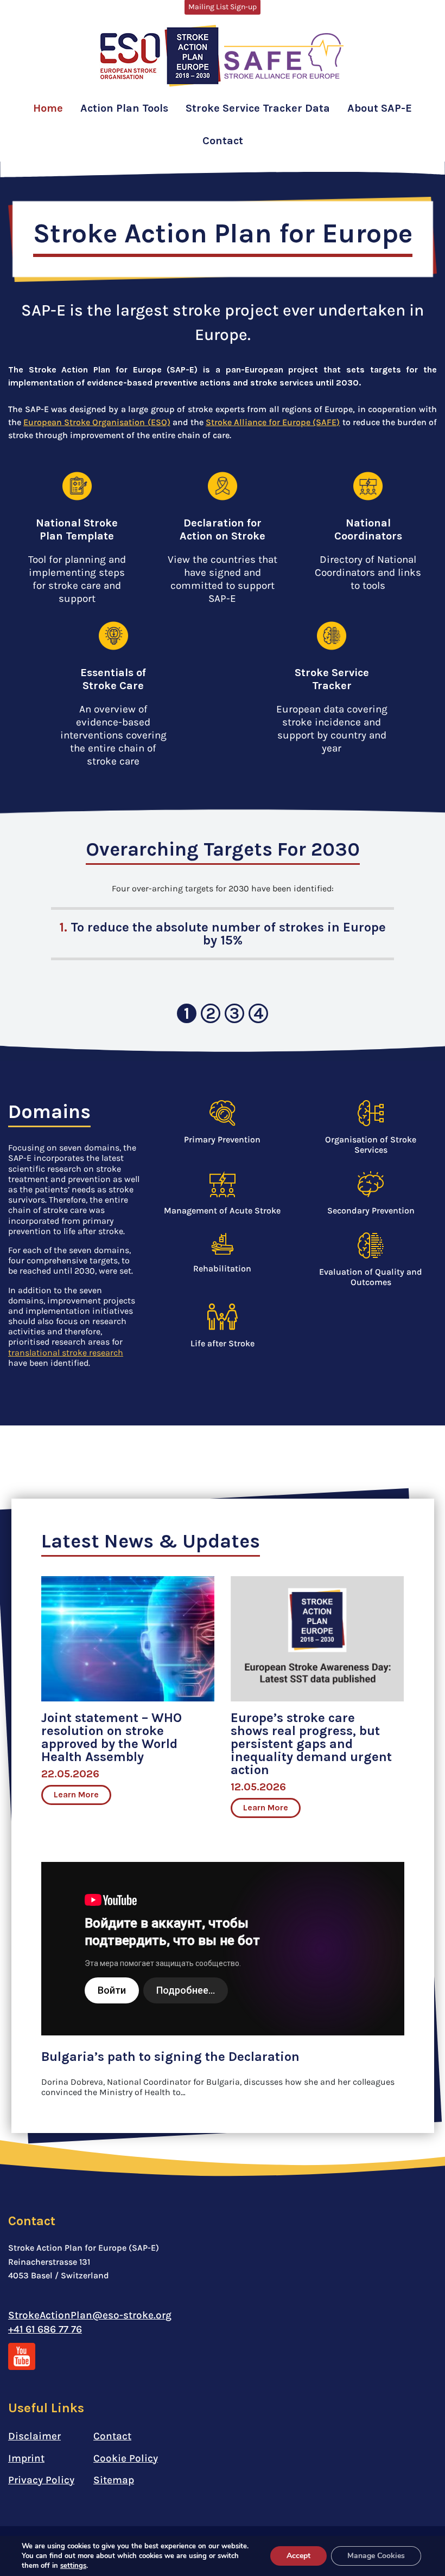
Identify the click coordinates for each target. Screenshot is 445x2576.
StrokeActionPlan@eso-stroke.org (90, 2315)
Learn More (76, 1794)
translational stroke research (66, 1353)
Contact (223, 141)
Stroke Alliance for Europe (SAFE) (273, 422)
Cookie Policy (126, 2458)
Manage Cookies (376, 2556)
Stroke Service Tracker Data (258, 108)
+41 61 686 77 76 (45, 2329)
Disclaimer (34, 2436)
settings (73, 2566)
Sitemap (114, 2480)
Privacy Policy (41, 2480)
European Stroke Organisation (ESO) (97, 422)
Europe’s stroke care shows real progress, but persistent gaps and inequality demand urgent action (311, 1744)
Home (48, 108)
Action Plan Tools (124, 108)
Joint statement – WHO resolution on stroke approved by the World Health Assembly (112, 1737)
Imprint (26, 2458)
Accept (298, 2556)
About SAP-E (380, 108)
